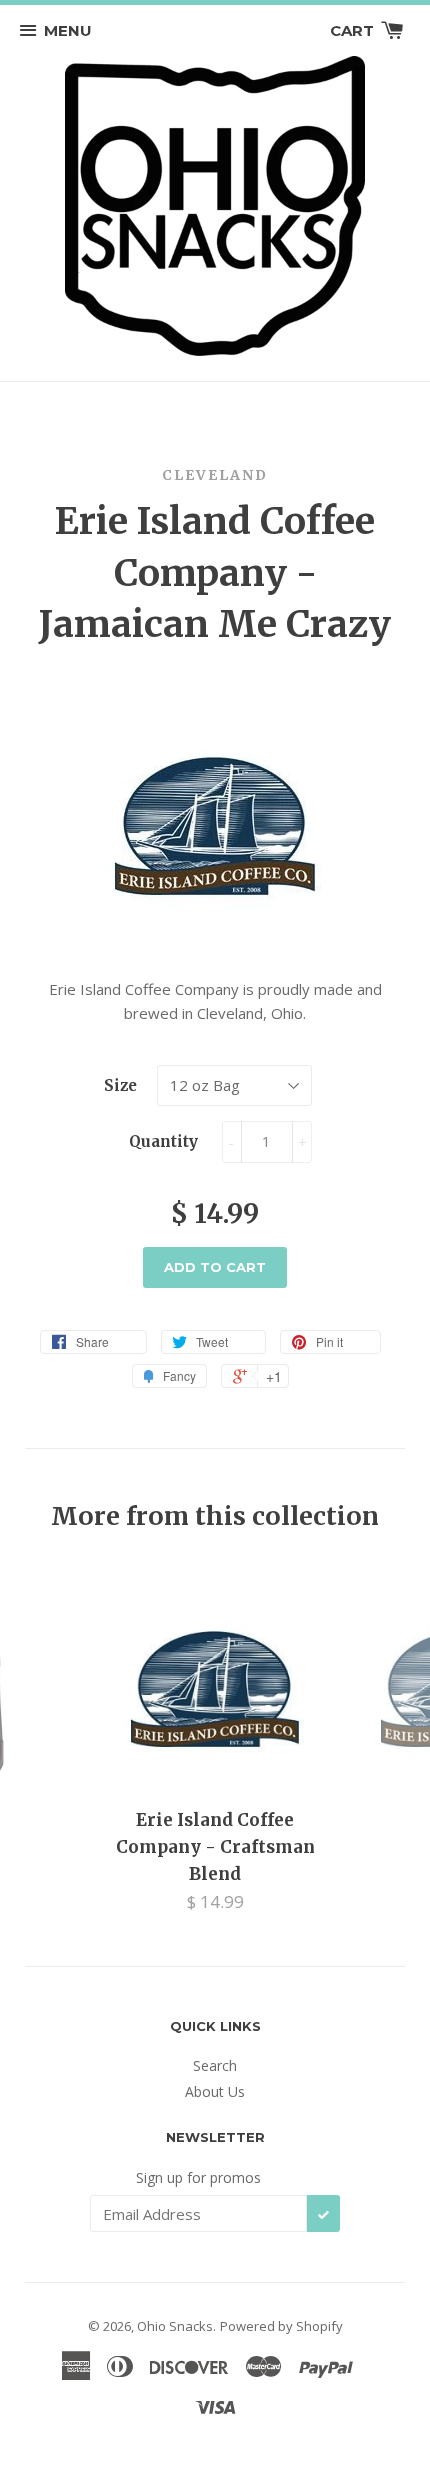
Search (215, 2065)
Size (120, 1085)
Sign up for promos (198, 2177)
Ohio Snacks (175, 2326)
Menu (68, 30)
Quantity (163, 1141)
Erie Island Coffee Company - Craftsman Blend (215, 1847)
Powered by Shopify (281, 2326)
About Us (215, 2091)
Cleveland (215, 475)
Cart (354, 30)
